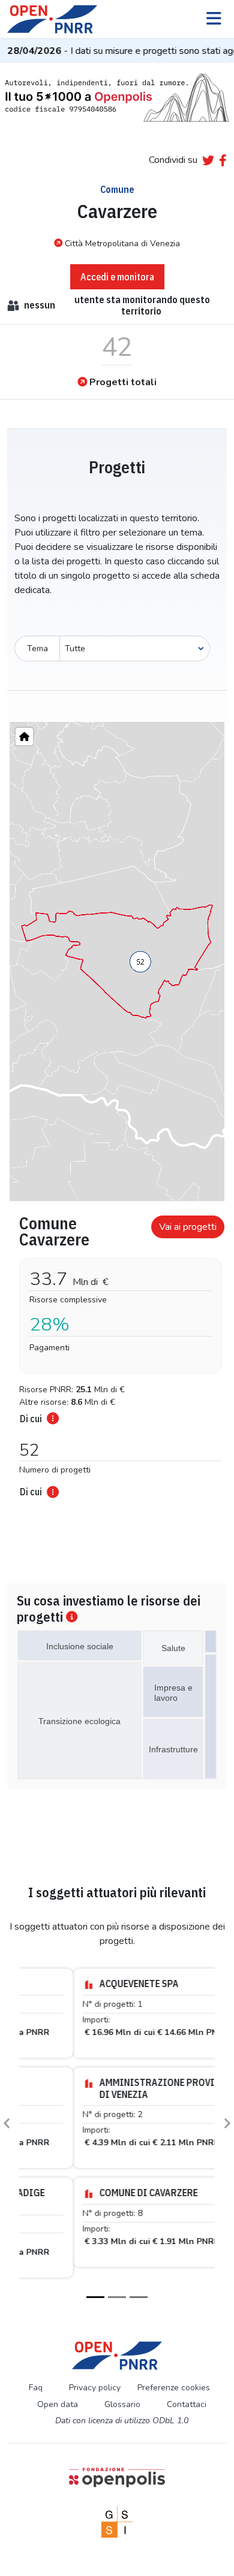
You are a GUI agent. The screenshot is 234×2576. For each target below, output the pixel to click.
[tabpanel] (117, 1353)
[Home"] (24, 737)
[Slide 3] (139, 2286)
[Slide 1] (95, 2286)
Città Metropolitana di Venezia (122, 244)
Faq (36, 2377)
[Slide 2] (117, 2286)
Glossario (122, 2393)
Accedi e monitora (117, 277)
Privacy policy (95, 2377)
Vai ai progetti (188, 1227)
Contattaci (187, 2393)
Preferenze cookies (174, 2377)
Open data (58, 2393)
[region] (117, 962)
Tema (37, 648)
